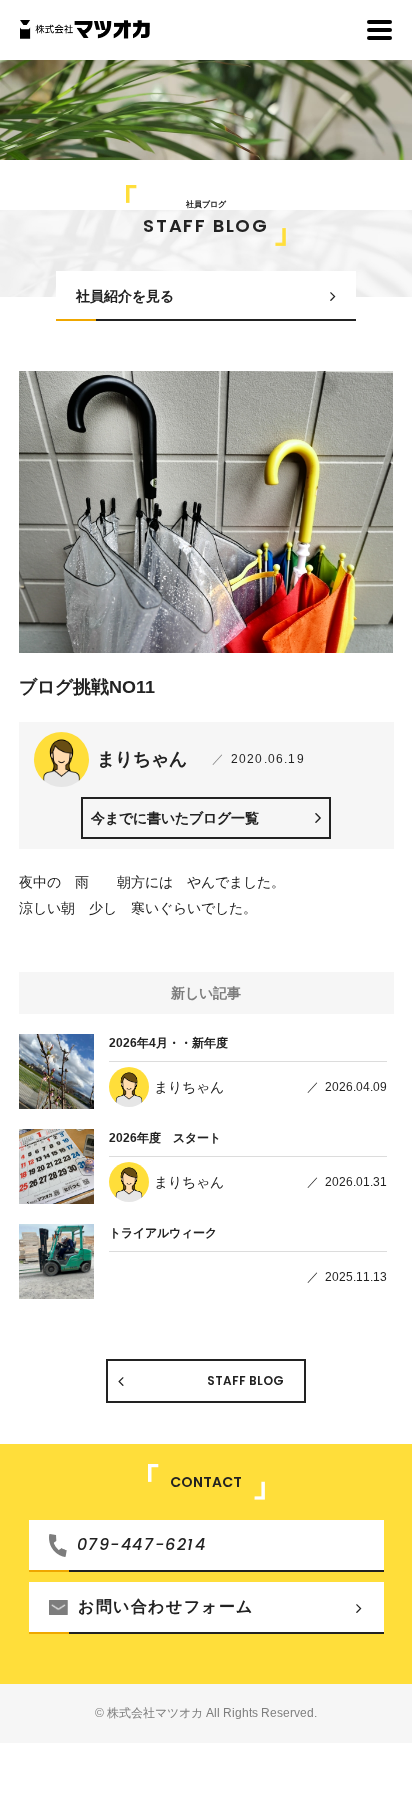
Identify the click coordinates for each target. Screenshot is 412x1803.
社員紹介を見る (125, 296)
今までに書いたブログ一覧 (175, 818)
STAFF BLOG (245, 1380)
